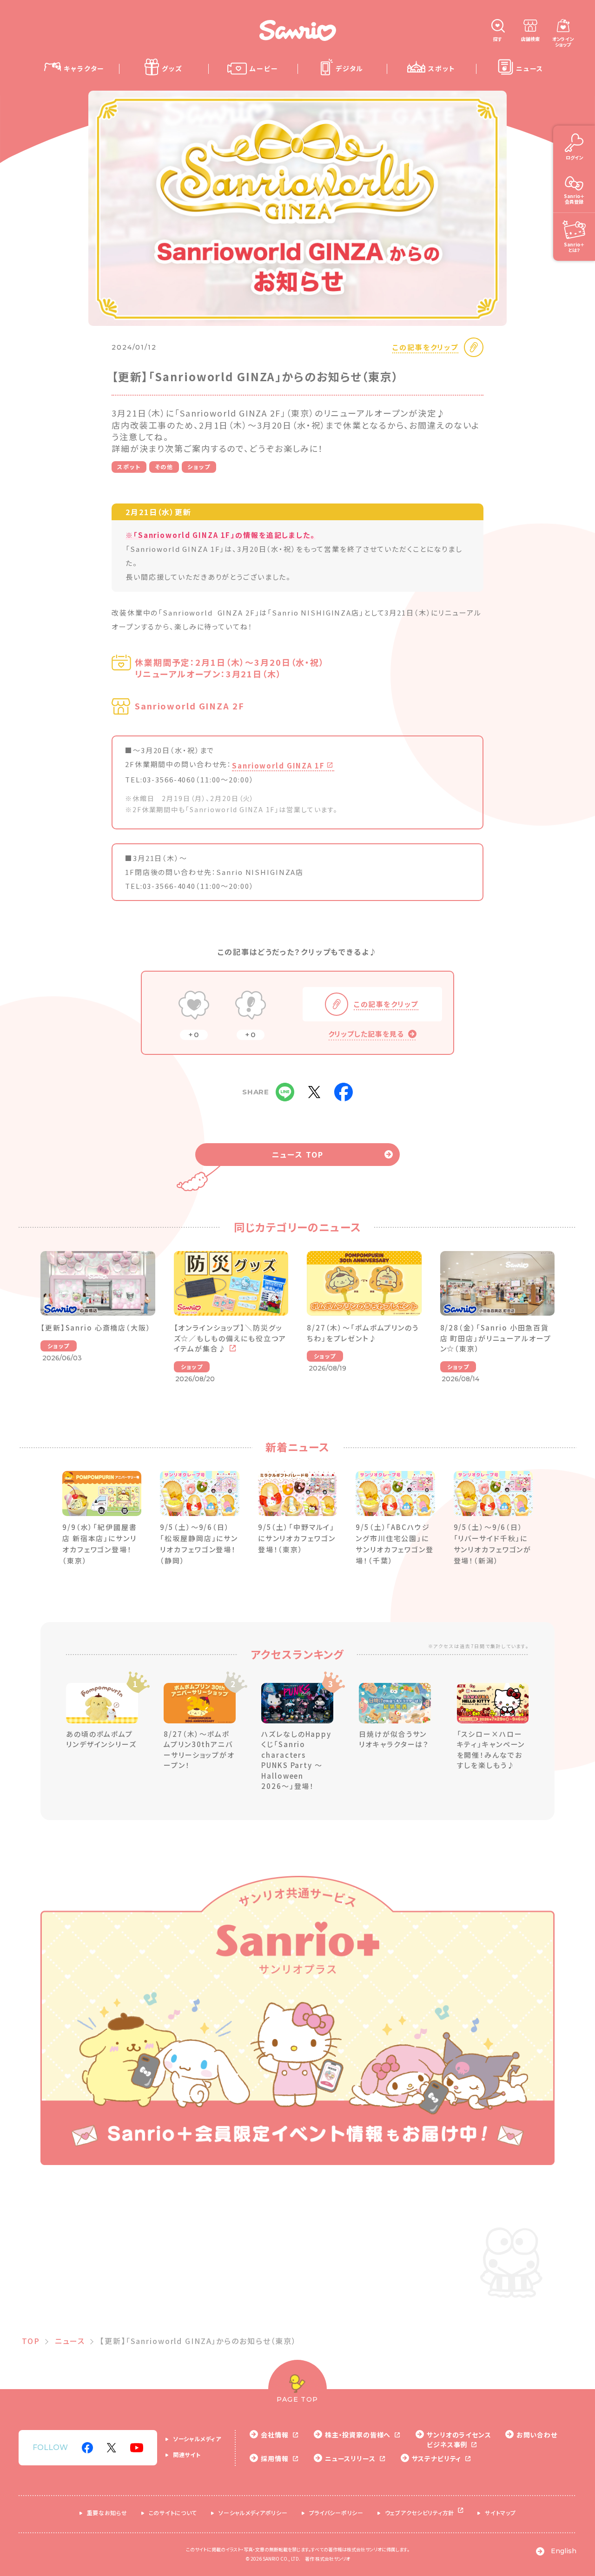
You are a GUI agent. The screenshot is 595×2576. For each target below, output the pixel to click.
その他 (164, 467)
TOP (31, 2341)
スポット (129, 467)
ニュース (70, 2341)
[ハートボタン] (194, 1006)
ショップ (199, 467)
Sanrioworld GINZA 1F (278, 765)
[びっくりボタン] (251, 1006)
